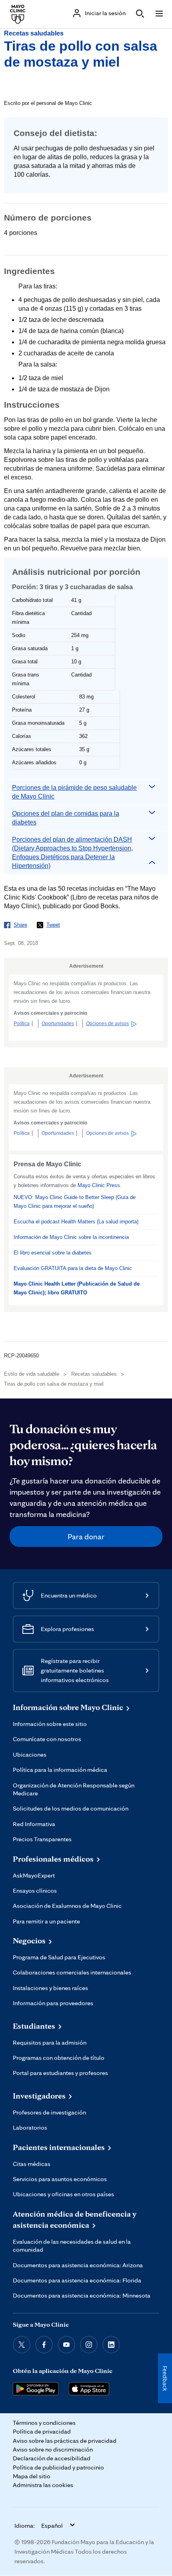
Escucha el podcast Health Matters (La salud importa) (76, 1222)
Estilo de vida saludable (32, 1374)
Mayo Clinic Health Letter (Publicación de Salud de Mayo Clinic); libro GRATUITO (77, 1288)
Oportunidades (58, 1024)
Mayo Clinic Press (99, 1185)
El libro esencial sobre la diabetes (53, 1253)
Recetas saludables (34, 33)
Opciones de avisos (107, 1024)
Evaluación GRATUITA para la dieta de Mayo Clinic (73, 1268)
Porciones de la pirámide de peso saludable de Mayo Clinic (74, 792)
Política (22, 1024)
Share (20, 925)
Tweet (53, 925)
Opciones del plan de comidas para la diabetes (66, 818)
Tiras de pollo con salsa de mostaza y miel (54, 1384)
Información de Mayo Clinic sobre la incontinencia (71, 1237)
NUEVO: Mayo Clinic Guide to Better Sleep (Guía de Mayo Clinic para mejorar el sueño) (75, 1202)
